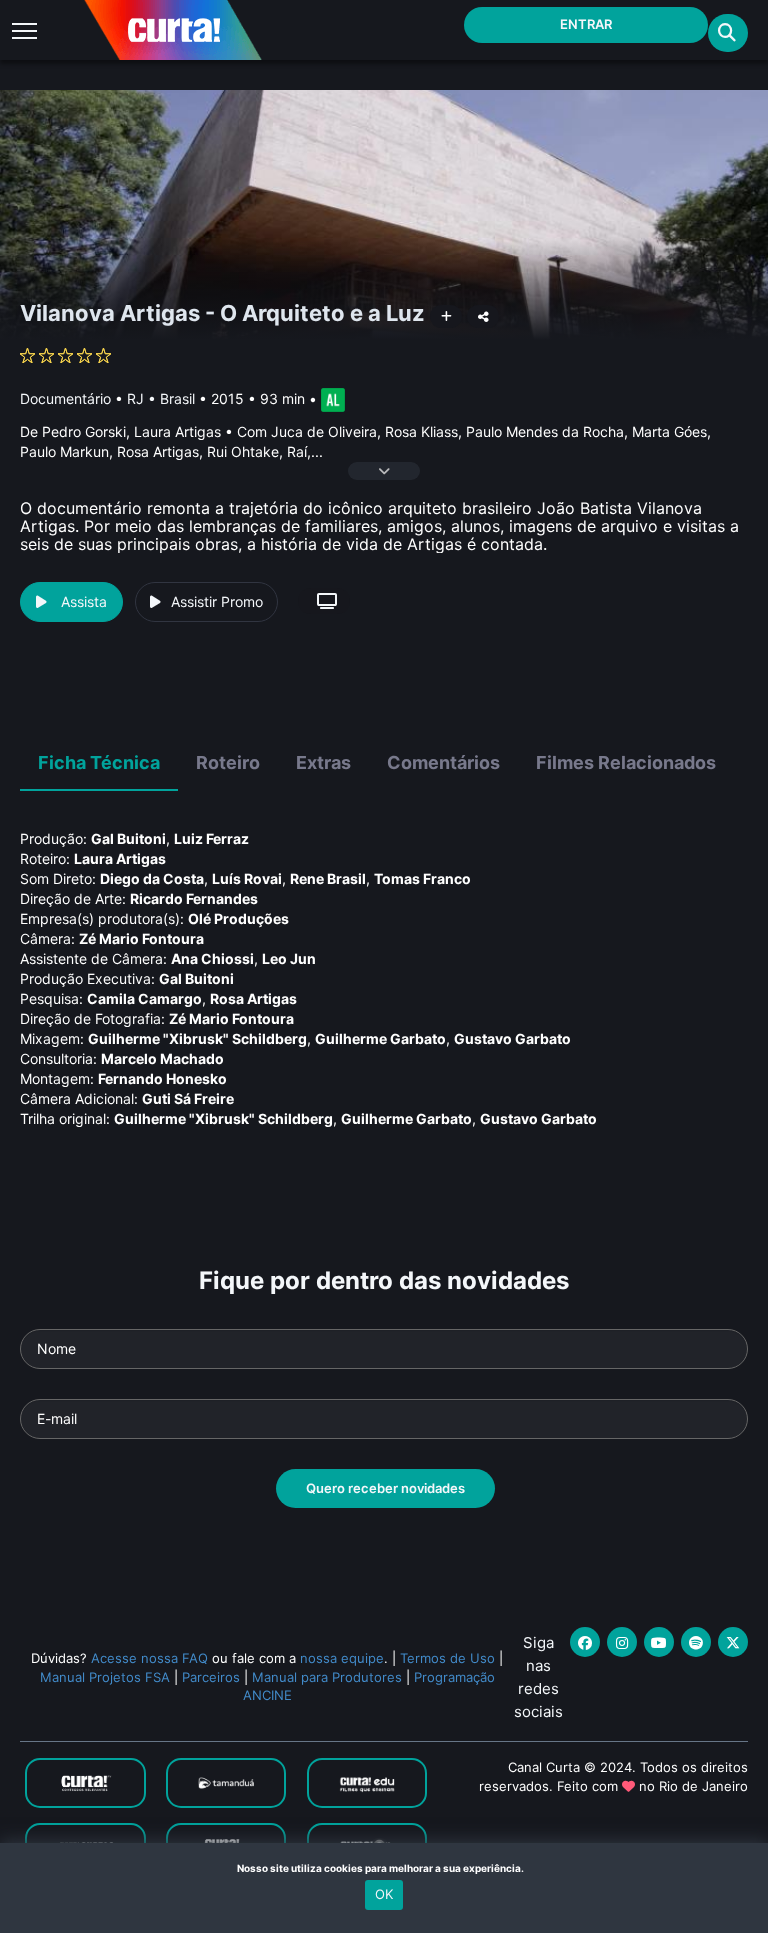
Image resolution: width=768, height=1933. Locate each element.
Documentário (65, 398)
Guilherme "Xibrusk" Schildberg (197, 1038)
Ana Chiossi (212, 958)
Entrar (586, 24)
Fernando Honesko (162, 1078)
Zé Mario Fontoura (141, 938)
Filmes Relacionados (626, 762)
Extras (323, 762)
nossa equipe (342, 1658)
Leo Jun (289, 958)
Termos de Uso (447, 1658)
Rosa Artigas (253, 998)
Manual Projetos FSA (105, 1677)
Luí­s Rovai (247, 878)
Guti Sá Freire (188, 1098)
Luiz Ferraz (211, 838)
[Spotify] (696, 1642)
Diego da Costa (152, 878)
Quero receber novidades (385, 1488)
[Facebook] (585, 1642)
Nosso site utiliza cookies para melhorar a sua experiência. (384, 1868)
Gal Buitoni (128, 838)
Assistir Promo (217, 601)
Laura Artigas (120, 858)
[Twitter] (733, 1642)
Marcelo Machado (162, 1058)
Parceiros (211, 1677)
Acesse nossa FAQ (149, 1658)
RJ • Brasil (161, 398)
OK (384, 1894)
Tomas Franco (422, 878)
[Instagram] (622, 1642)
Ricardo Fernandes (194, 898)
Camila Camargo (144, 998)
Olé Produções (238, 918)
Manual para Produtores (327, 1677)
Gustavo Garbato (512, 1038)
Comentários (443, 762)
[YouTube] (659, 1642)
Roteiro (228, 762)
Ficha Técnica (99, 762)
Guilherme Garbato (380, 1038)
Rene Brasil (328, 878)
